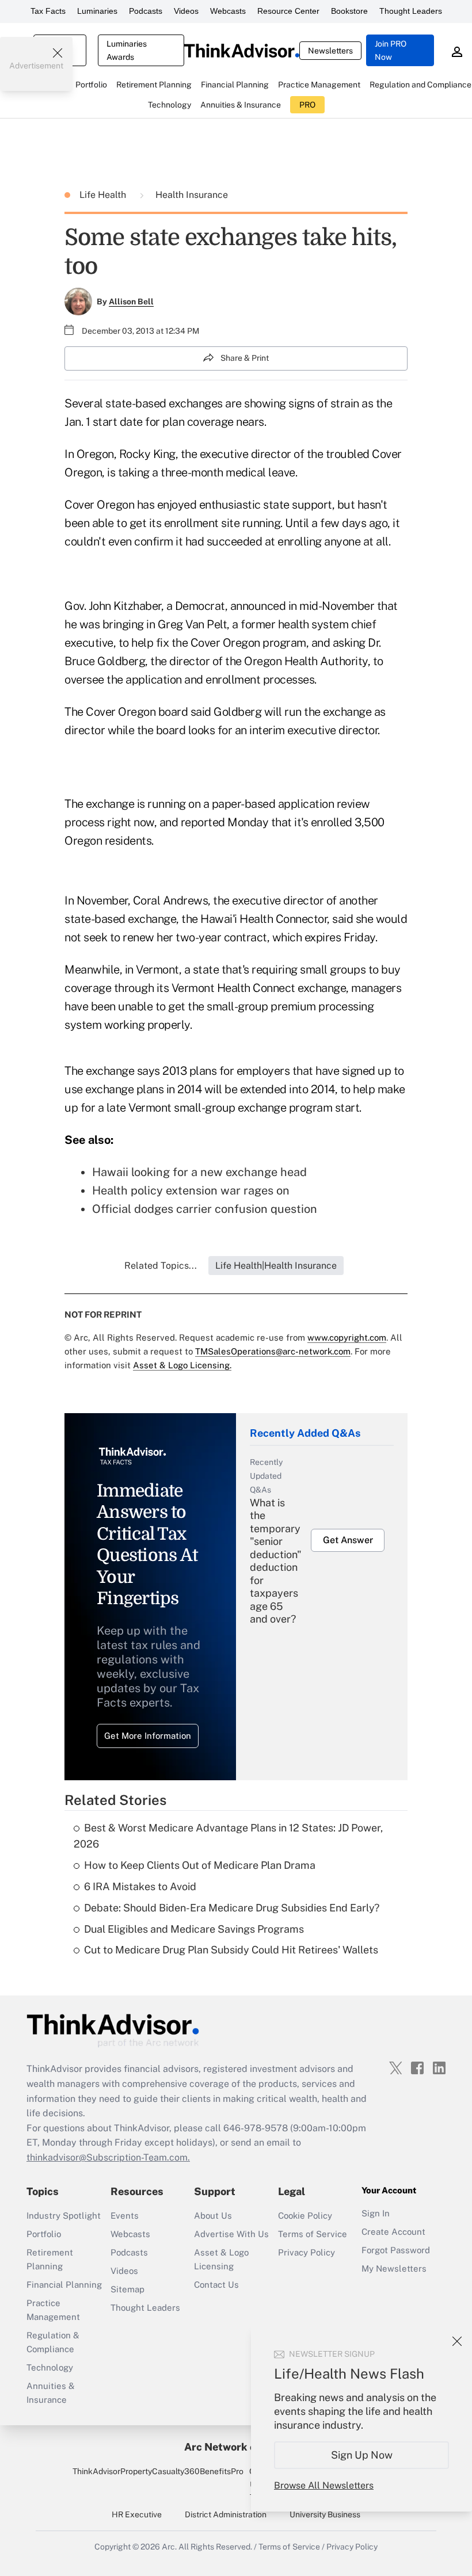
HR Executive (137, 2514)
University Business (325, 2514)
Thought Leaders (411, 11)
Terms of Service (313, 2234)
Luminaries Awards (127, 50)
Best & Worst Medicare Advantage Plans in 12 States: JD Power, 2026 (228, 1836)
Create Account (393, 2232)
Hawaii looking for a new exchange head (199, 1172)
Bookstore (349, 11)
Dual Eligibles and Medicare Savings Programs (194, 1929)
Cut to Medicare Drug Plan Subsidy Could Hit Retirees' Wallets (231, 1950)
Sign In (376, 2213)
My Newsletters (394, 2268)
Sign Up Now (362, 2455)
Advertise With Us (231, 2234)
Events (125, 2216)
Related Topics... (161, 1266)
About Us (213, 2216)
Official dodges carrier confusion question (205, 1209)
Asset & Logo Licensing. (182, 1365)
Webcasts (228, 11)
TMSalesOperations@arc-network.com (273, 1351)
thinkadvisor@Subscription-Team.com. (108, 2157)
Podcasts (146, 11)
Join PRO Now (391, 50)
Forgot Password (396, 2250)
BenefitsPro (222, 2471)
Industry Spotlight (64, 2216)
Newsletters (330, 51)
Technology (50, 2367)
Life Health (104, 195)
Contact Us (216, 2285)
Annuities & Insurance (51, 2393)
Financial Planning (64, 2285)
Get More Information (148, 1736)
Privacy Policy (307, 2252)
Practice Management (53, 2310)
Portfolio (44, 2234)
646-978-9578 (256, 2128)
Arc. (169, 2547)
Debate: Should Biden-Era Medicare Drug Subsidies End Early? (232, 1908)
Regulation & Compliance (53, 2342)
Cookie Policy (305, 2216)
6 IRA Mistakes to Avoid (140, 1886)
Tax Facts (48, 11)
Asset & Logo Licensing (221, 2259)
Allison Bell (131, 302)
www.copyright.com (347, 1337)
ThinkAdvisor (96, 2471)
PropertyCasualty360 (160, 2471)
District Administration (226, 2514)
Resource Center (288, 11)
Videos (186, 11)
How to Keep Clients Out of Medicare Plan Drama (200, 1865)
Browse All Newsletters (324, 2485)
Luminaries (97, 11)
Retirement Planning (50, 2259)
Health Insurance (192, 195)
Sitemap (127, 2289)
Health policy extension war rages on (191, 1190)
